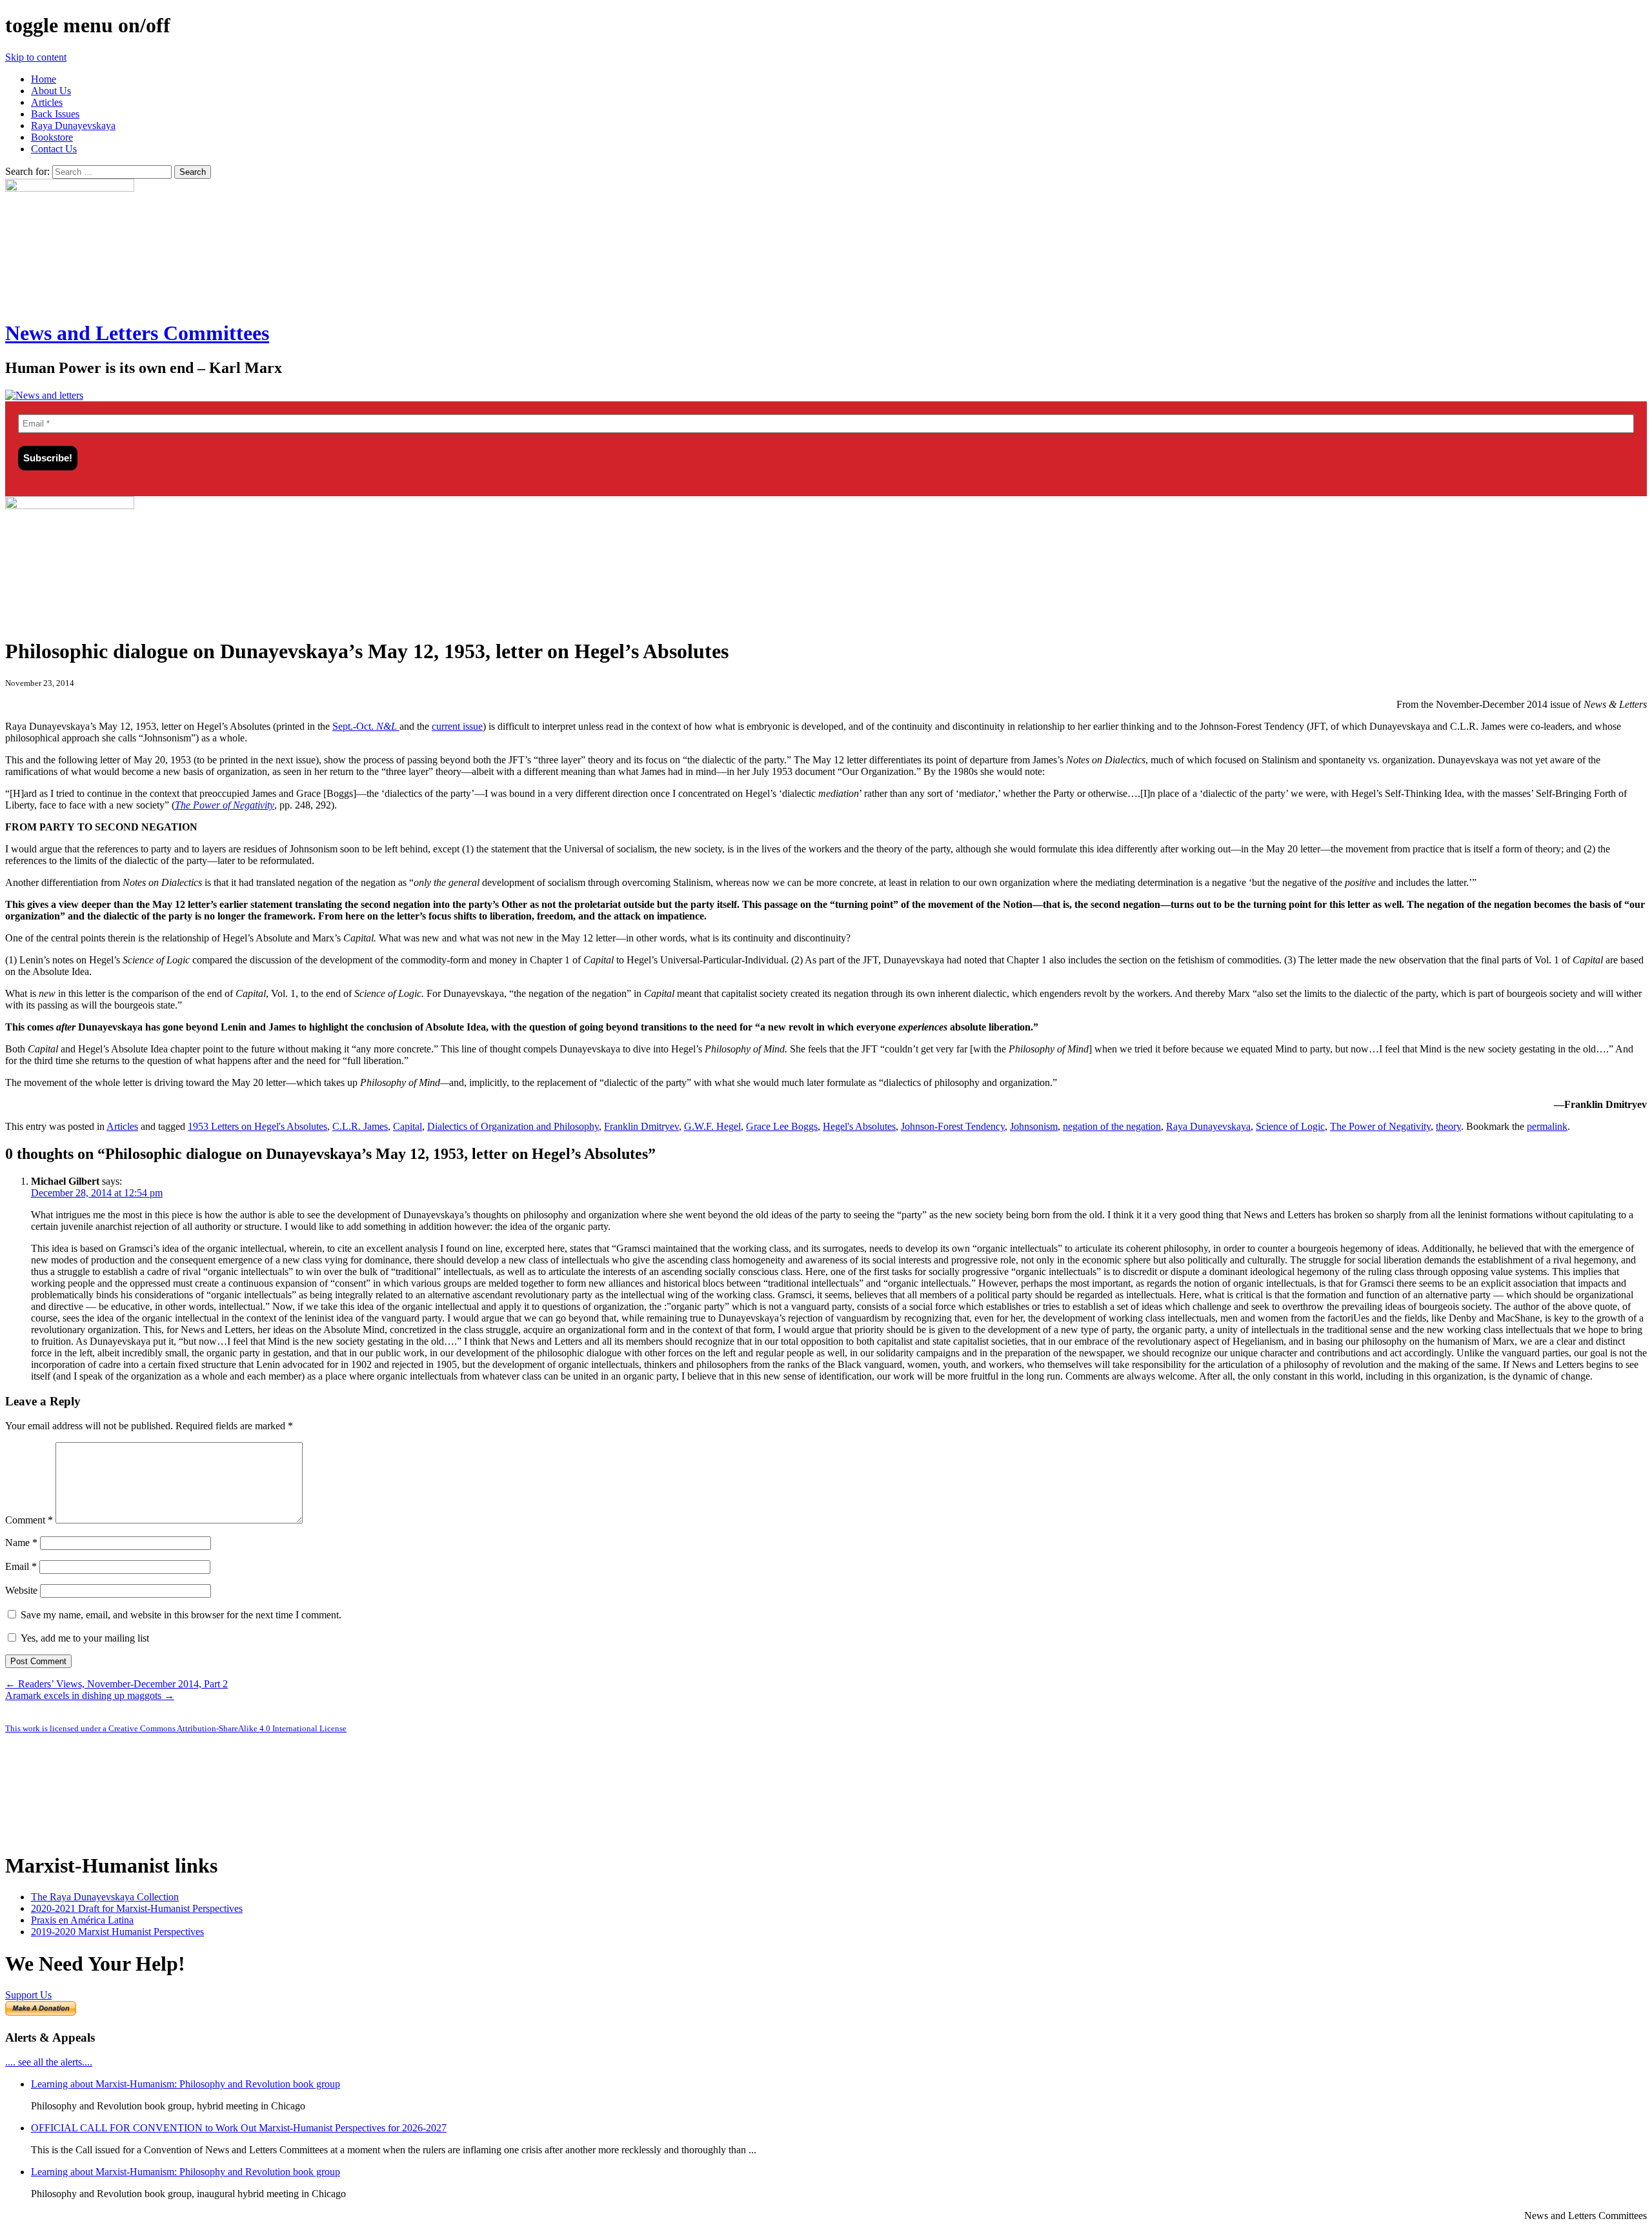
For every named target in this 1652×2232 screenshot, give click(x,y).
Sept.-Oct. (366, 726)
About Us (51, 91)
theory (1448, 1126)
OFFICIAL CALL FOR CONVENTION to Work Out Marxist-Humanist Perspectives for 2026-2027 (239, 2128)
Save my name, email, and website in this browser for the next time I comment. (181, 1615)
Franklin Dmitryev (641, 1126)
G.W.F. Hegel (712, 1126)
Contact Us (54, 149)
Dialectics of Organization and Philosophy (513, 1126)
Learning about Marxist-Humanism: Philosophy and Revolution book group (186, 2084)
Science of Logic (1290, 1126)
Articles (47, 102)
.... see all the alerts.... (49, 2062)
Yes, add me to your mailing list (84, 1638)
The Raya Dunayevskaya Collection (105, 1897)
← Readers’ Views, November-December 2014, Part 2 (116, 1684)
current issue (457, 726)
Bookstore (52, 137)
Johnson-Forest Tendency (953, 1126)
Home (44, 79)
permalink (1547, 1126)
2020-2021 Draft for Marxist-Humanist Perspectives (137, 1908)
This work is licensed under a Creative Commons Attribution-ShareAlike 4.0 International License (176, 1728)
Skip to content (36, 57)
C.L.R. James (360, 1126)
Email (21, 1566)
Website (21, 1590)
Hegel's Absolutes (859, 1126)
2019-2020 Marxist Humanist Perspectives (117, 1932)
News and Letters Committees (137, 333)
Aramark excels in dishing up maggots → (90, 1695)
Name (21, 1543)
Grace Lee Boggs (782, 1126)
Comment (29, 1520)
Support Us (28, 1995)
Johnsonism (1034, 1126)
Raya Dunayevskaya (73, 126)
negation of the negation (1112, 1126)
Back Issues (55, 114)
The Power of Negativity (1380, 1126)
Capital (408, 1126)
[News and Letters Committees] (44, 395)
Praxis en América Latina (82, 1920)
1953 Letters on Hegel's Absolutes (257, 1126)
